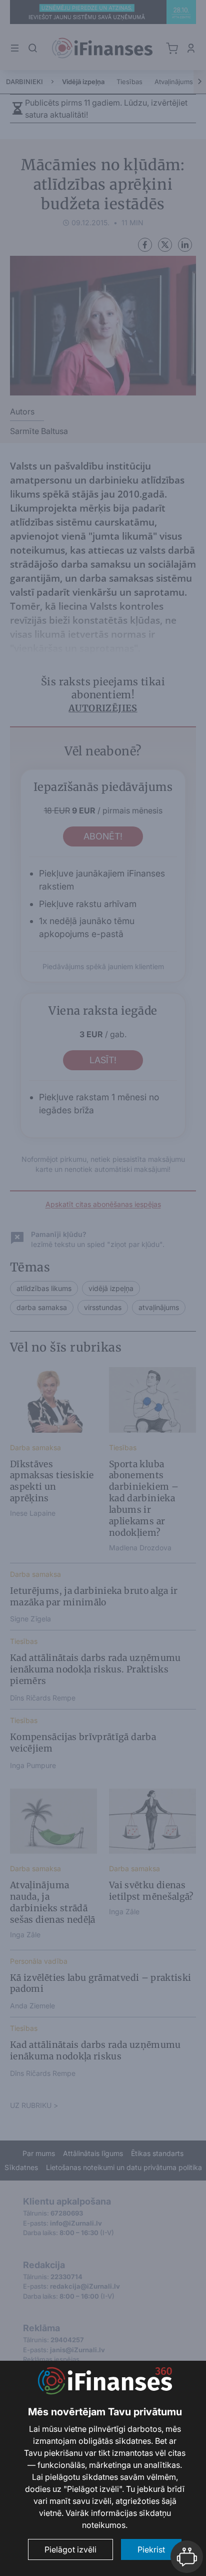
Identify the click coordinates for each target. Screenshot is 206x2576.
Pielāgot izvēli (70, 2549)
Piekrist (151, 2549)
